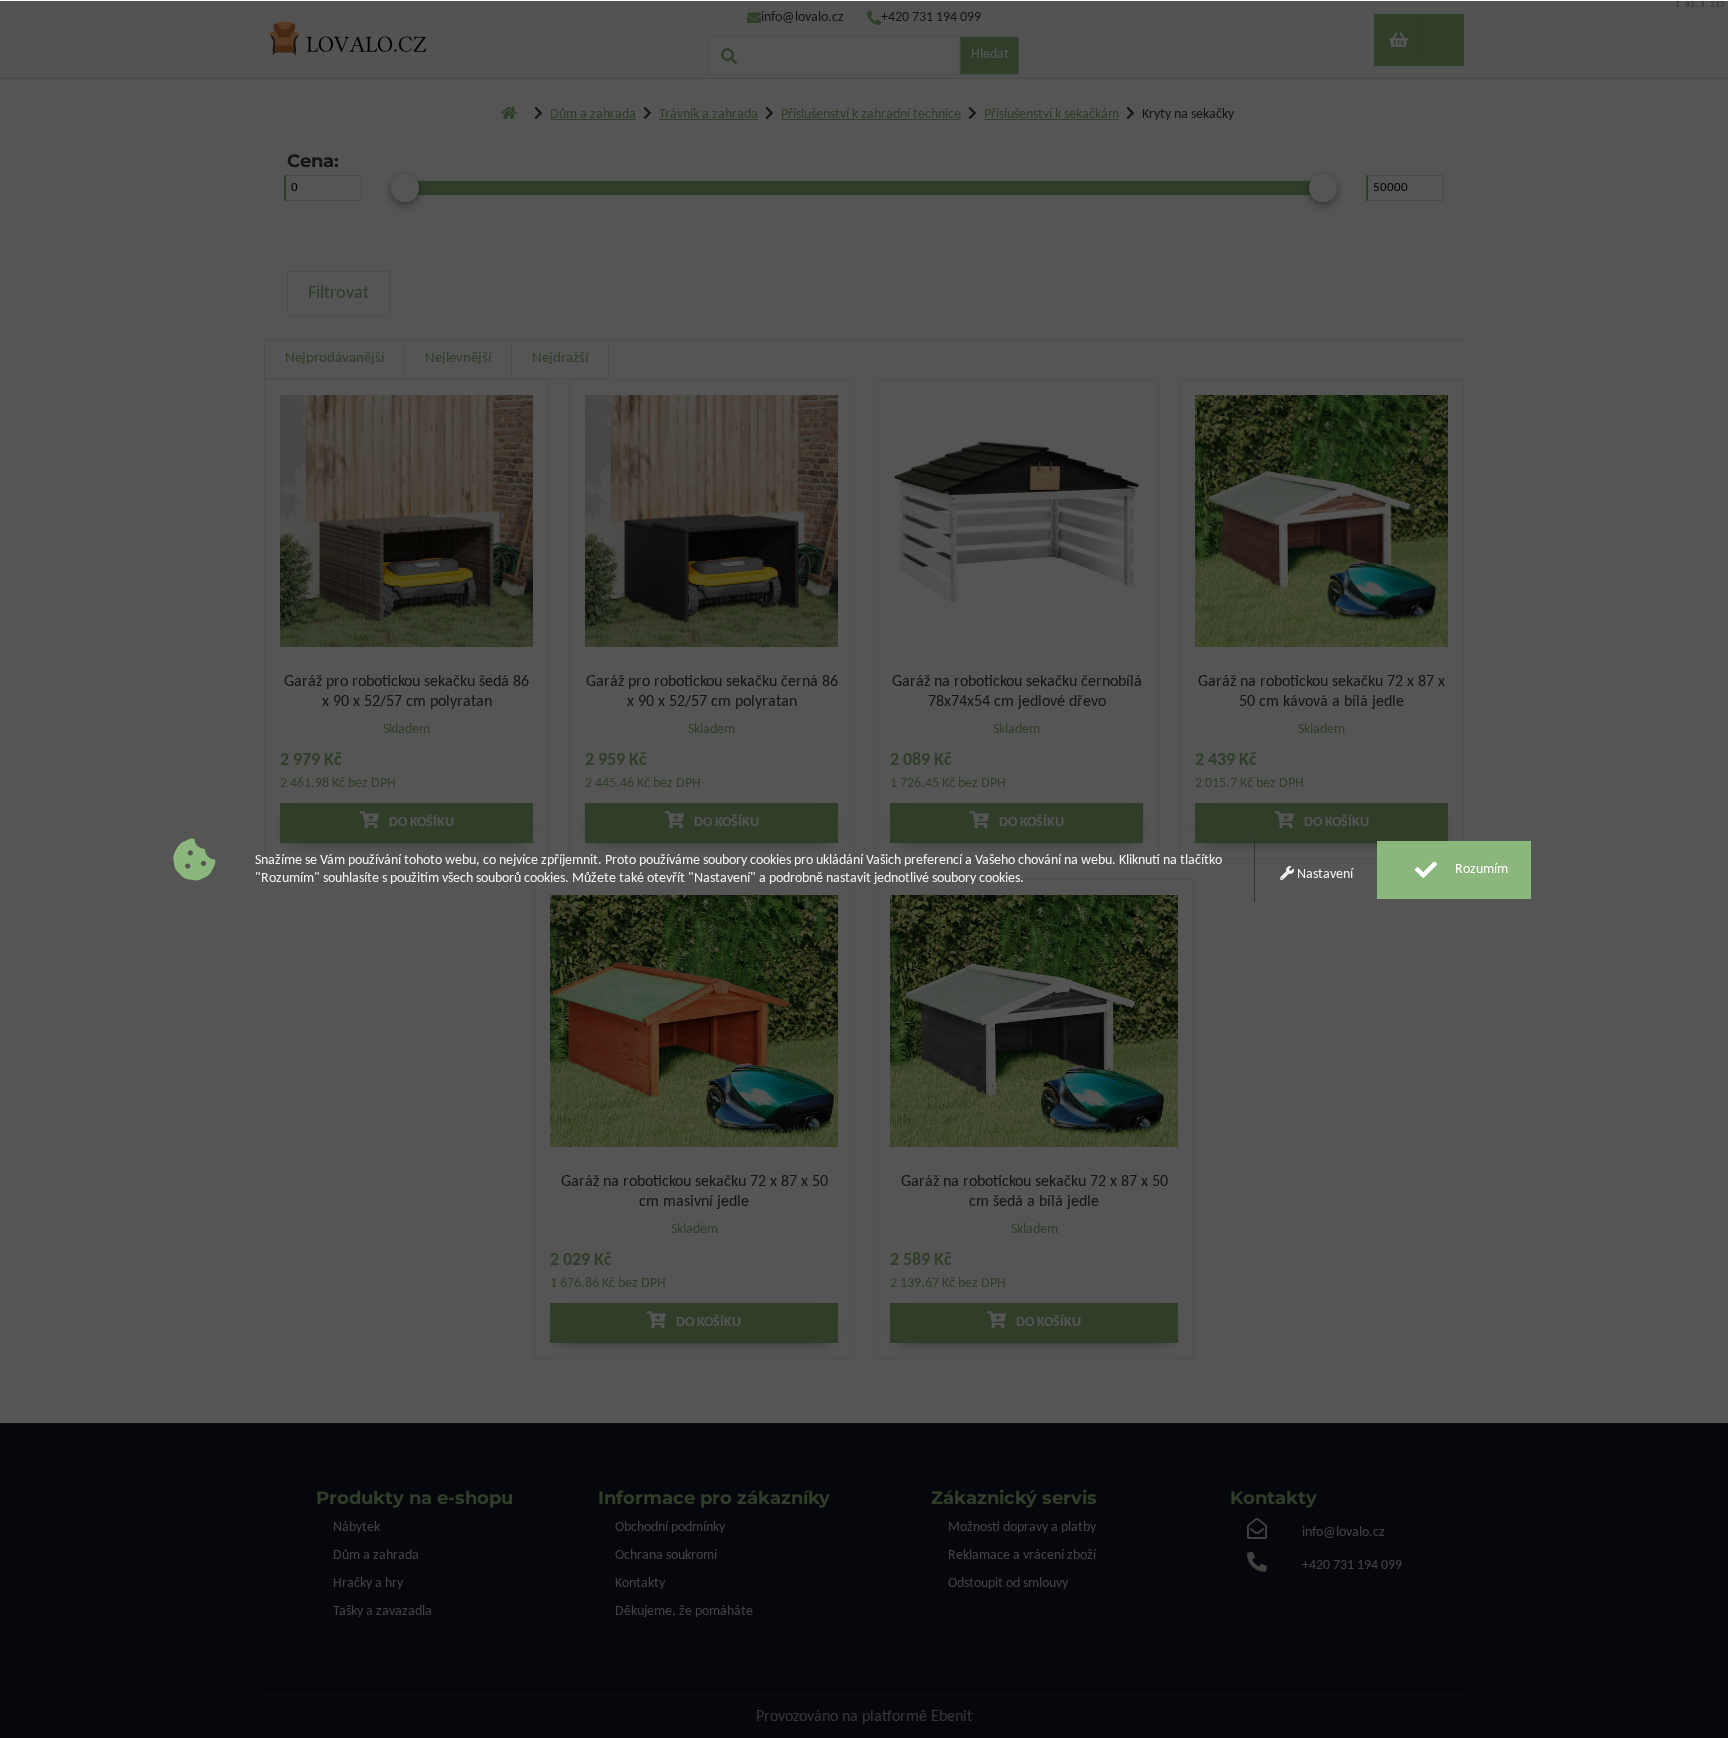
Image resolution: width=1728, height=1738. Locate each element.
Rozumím (1480, 869)
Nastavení (1323, 874)
